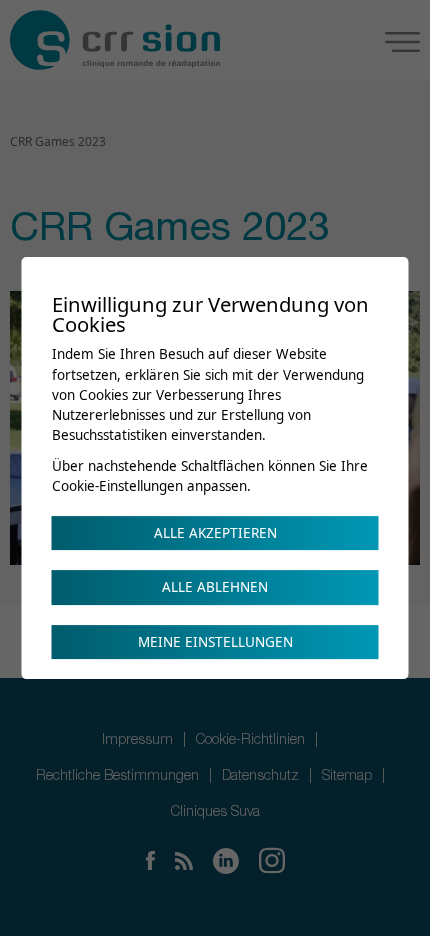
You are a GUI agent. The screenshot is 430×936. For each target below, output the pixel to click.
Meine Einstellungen (215, 642)
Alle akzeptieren (215, 533)
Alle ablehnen (215, 587)
